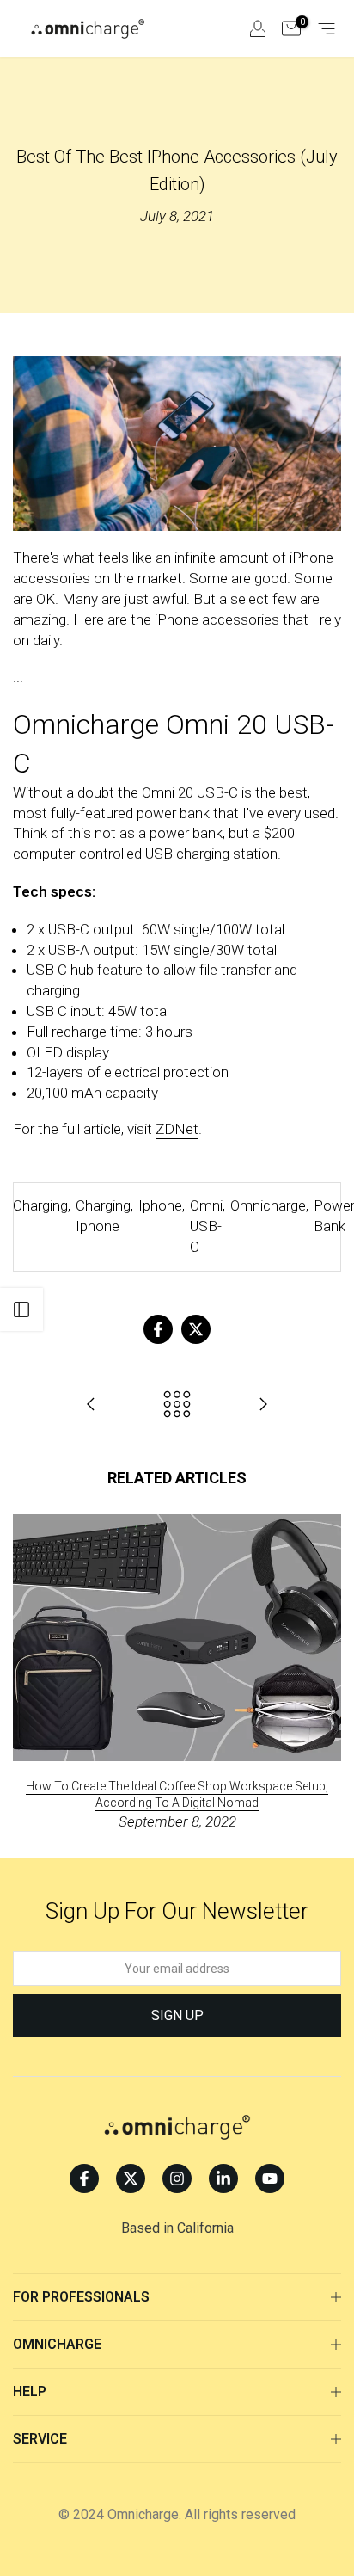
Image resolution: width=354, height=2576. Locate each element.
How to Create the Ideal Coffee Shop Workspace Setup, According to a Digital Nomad (177, 1794)
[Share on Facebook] (158, 1329)
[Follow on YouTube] (270, 2179)
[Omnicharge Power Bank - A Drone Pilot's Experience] (263, 1405)
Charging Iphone (103, 1216)
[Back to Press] (177, 1405)
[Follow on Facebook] (84, 2179)
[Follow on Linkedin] (223, 2179)
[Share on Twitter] (196, 1329)
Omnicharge (268, 1205)
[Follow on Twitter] (131, 2179)
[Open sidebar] (21, 1310)
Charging (40, 1205)
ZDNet (177, 1129)
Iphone (160, 1205)
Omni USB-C (206, 1226)
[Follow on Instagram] (177, 2179)
